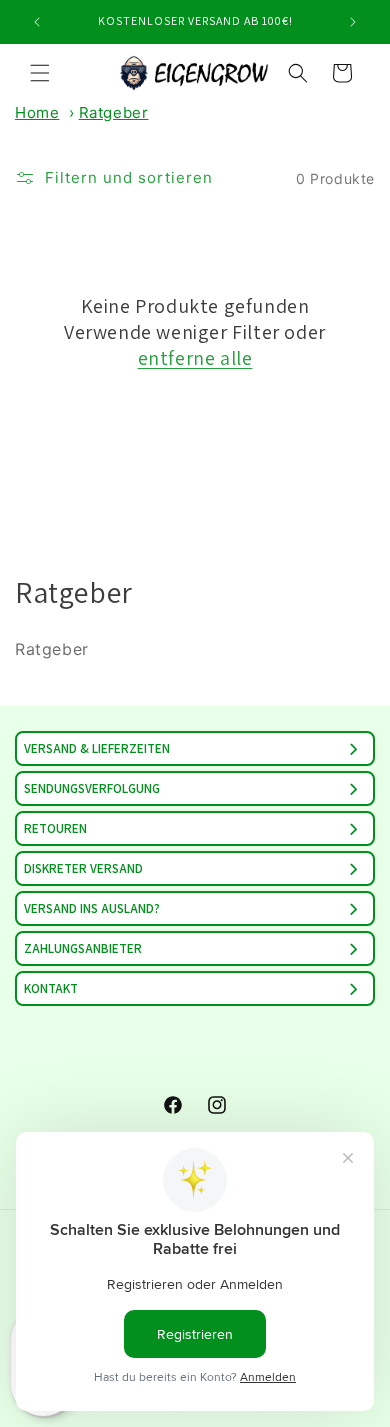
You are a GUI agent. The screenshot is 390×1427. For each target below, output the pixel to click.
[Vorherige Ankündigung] (37, 22)
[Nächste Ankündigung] (353, 22)
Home (37, 112)
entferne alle (195, 358)
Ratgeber (114, 112)
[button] (40, 73)
